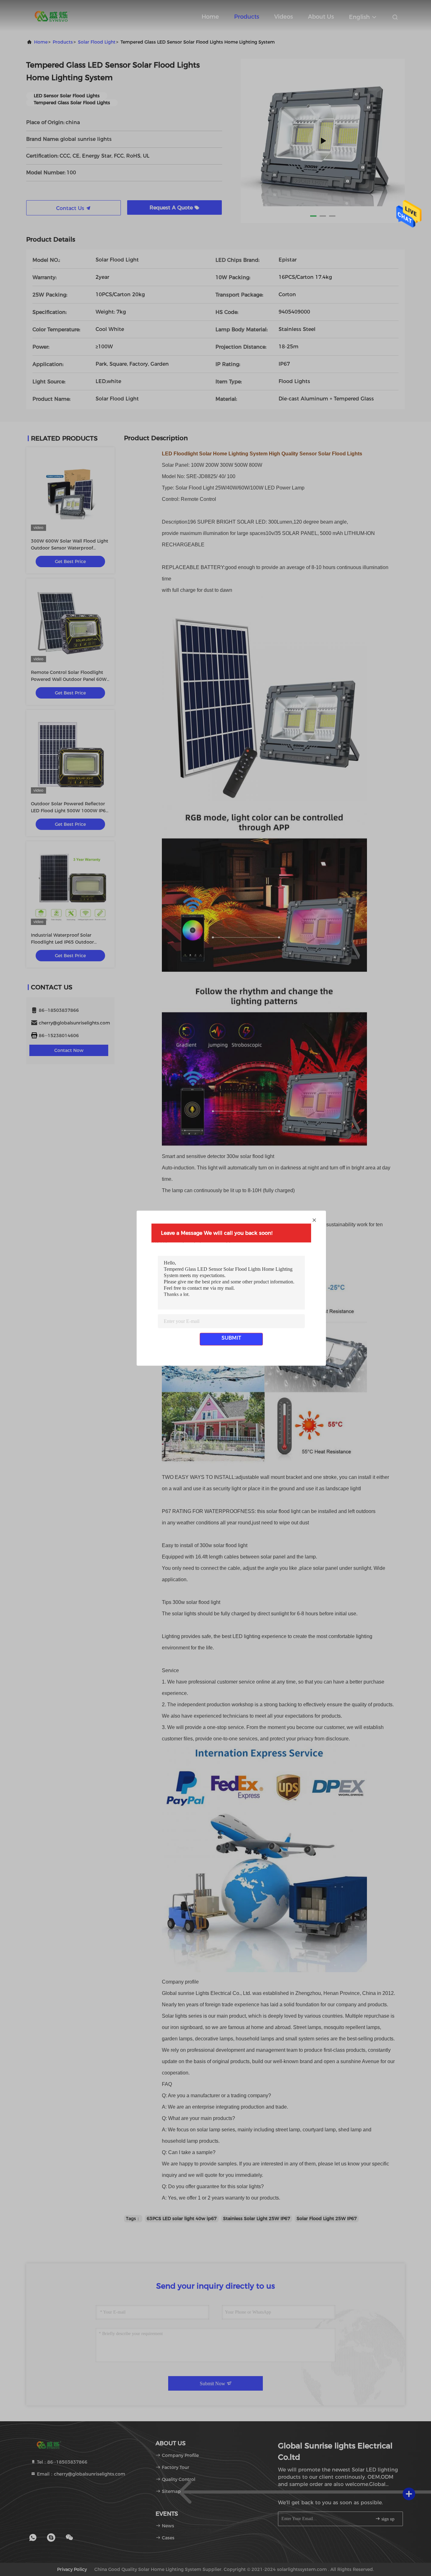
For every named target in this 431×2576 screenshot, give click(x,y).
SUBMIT (231, 1338)
